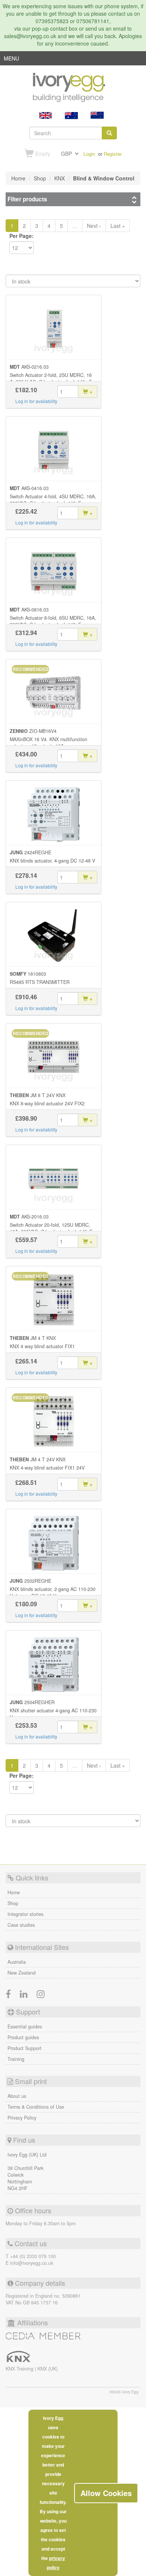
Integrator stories (25, 1914)
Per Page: (22, 236)
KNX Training (20, 2369)
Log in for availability (36, 401)
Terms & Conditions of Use (36, 2107)
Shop (13, 1903)
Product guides (23, 2037)
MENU (11, 60)
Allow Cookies (106, 2493)
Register (113, 154)
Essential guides (25, 2027)
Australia (17, 1962)
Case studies (21, 1925)
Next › (94, 226)
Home (14, 1892)
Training (16, 2059)
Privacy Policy (22, 2118)
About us (17, 2096)
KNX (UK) (48, 2369)
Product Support (25, 2048)
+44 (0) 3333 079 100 (33, 2256)
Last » (118, 226)
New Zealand (22, 1973)
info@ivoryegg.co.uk (32, 2263)
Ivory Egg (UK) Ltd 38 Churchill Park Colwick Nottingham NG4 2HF (27, 2171)
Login (89, 154)
